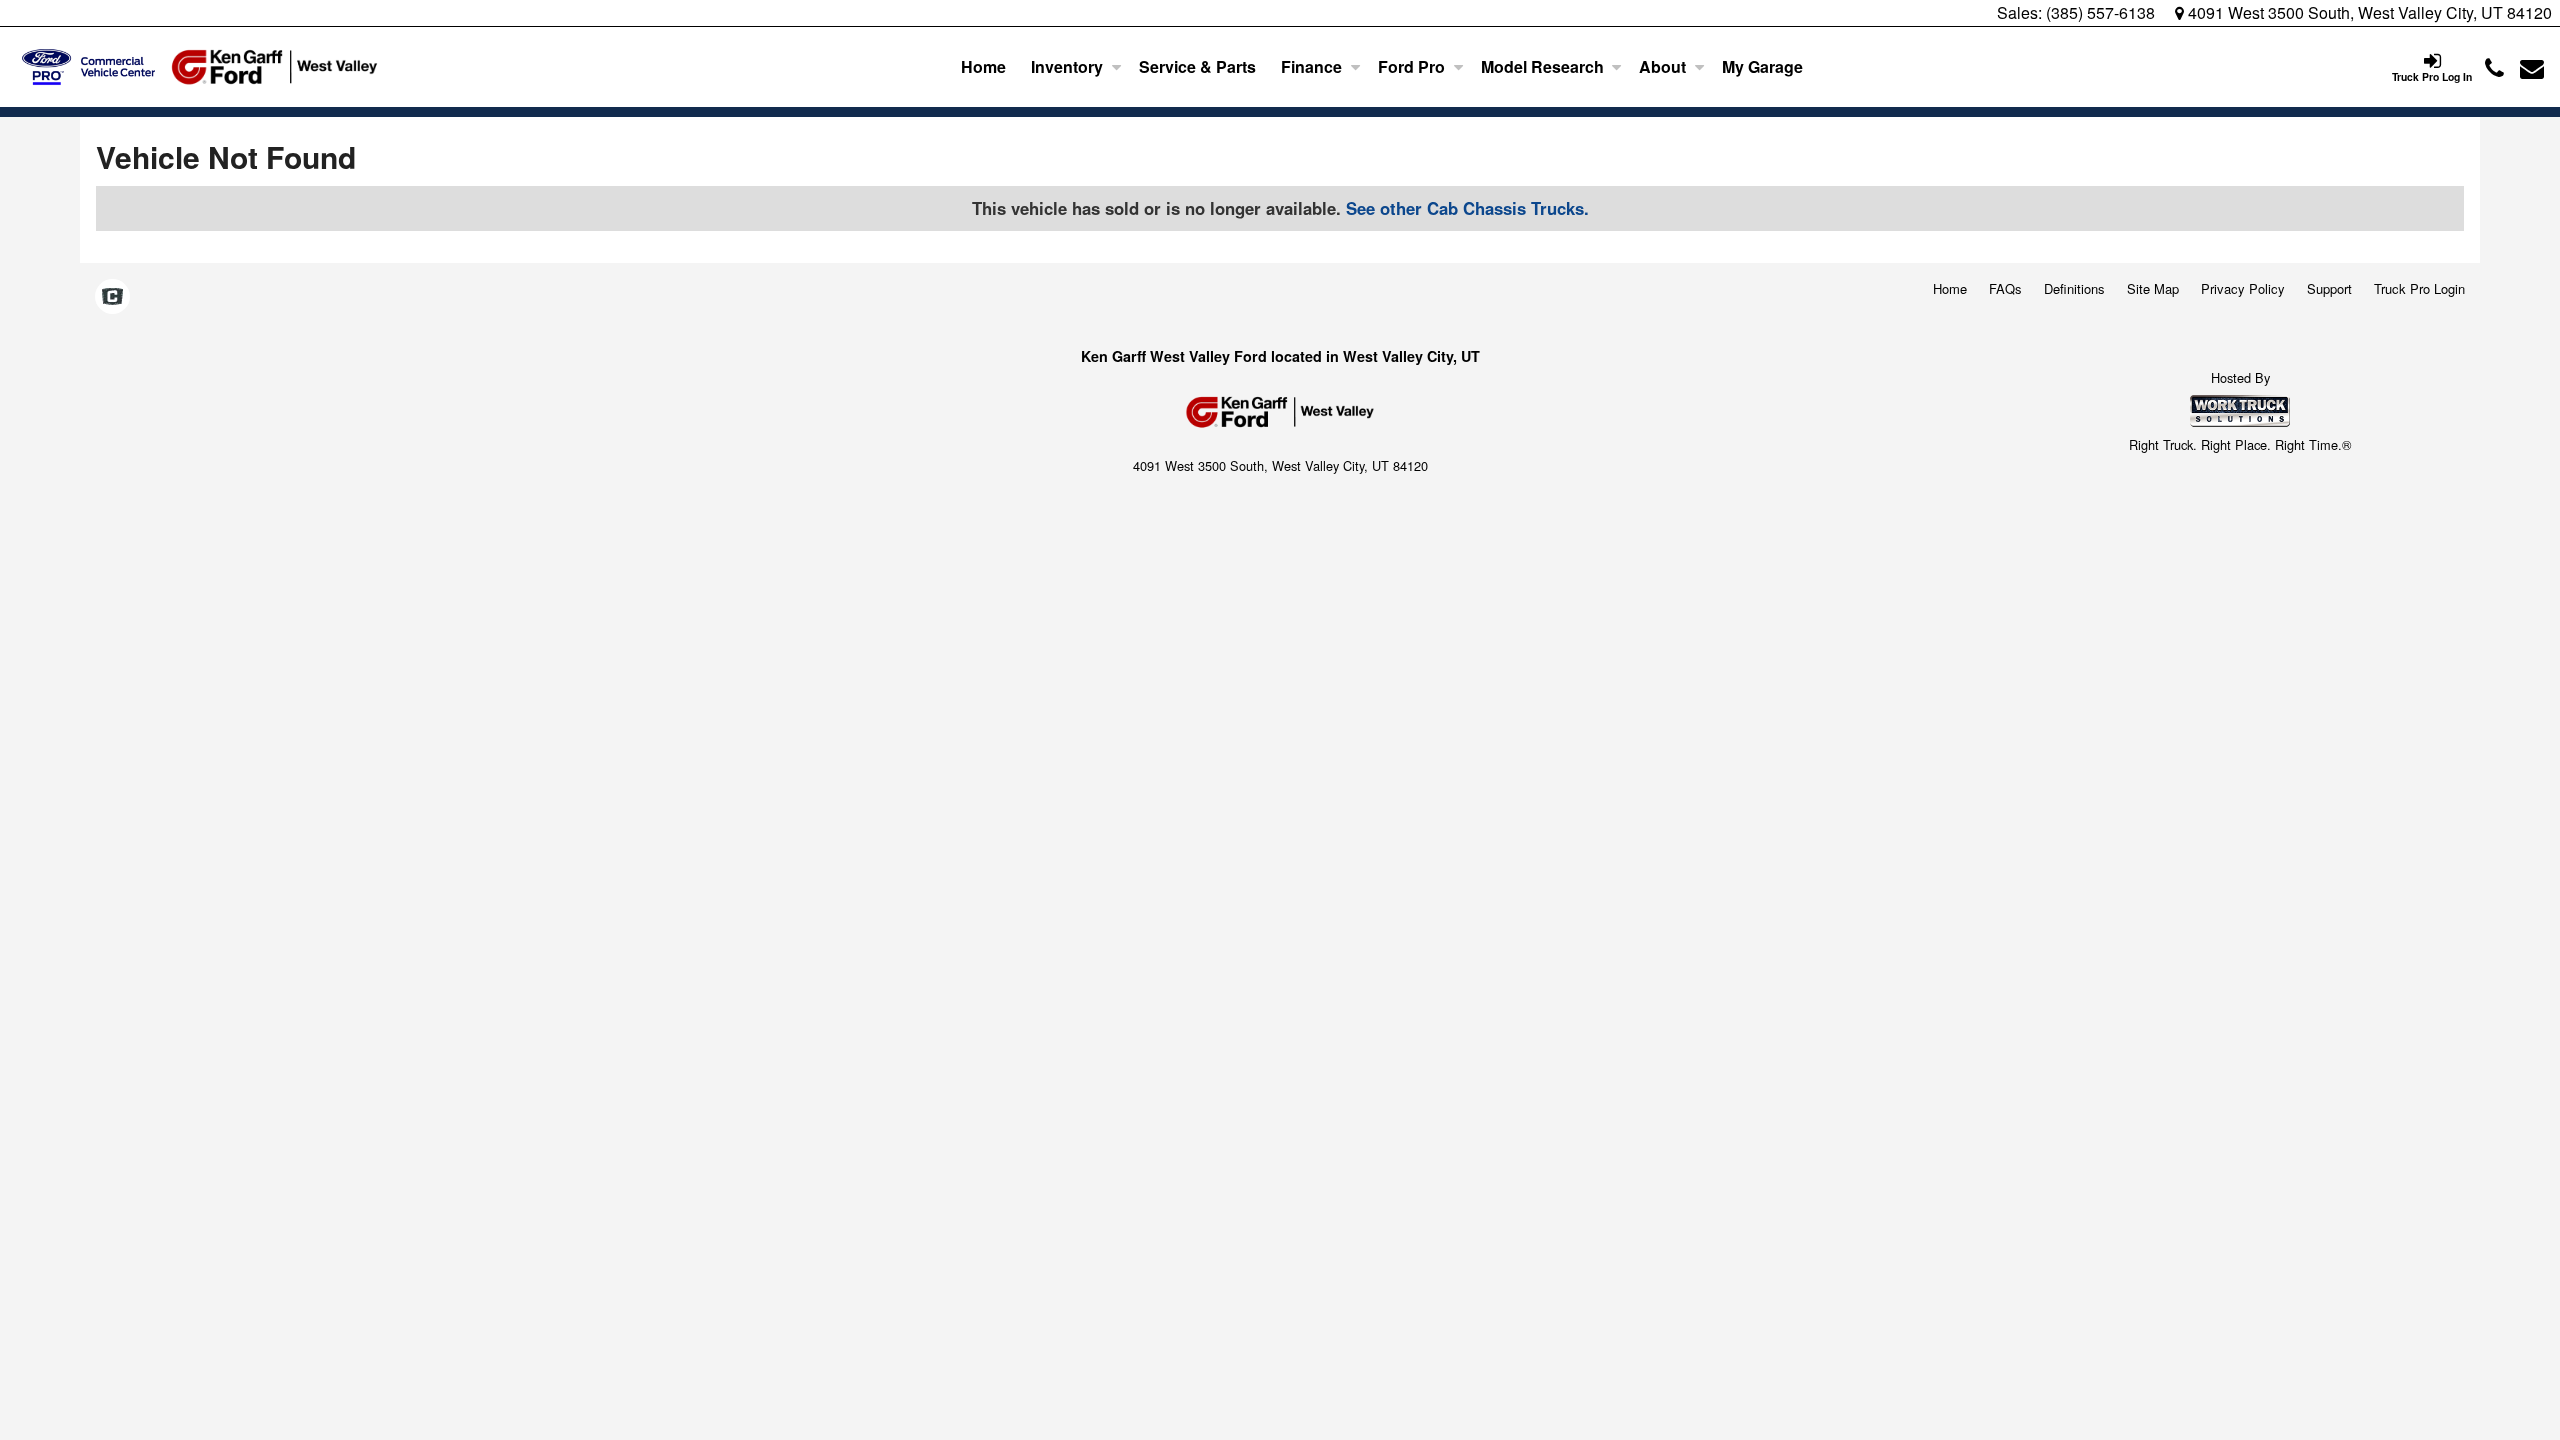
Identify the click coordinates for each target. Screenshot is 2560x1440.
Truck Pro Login (2419, 288)
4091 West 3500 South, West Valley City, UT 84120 (2368, 12)
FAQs (2005, 288)
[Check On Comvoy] (112, 297)
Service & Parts (1197, 66)
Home (983, 66)
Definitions (2074, 288)
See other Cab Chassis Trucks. (1467, 208)
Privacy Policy (2243, 288)
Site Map (2153, 288)
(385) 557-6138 (2100, 12)
